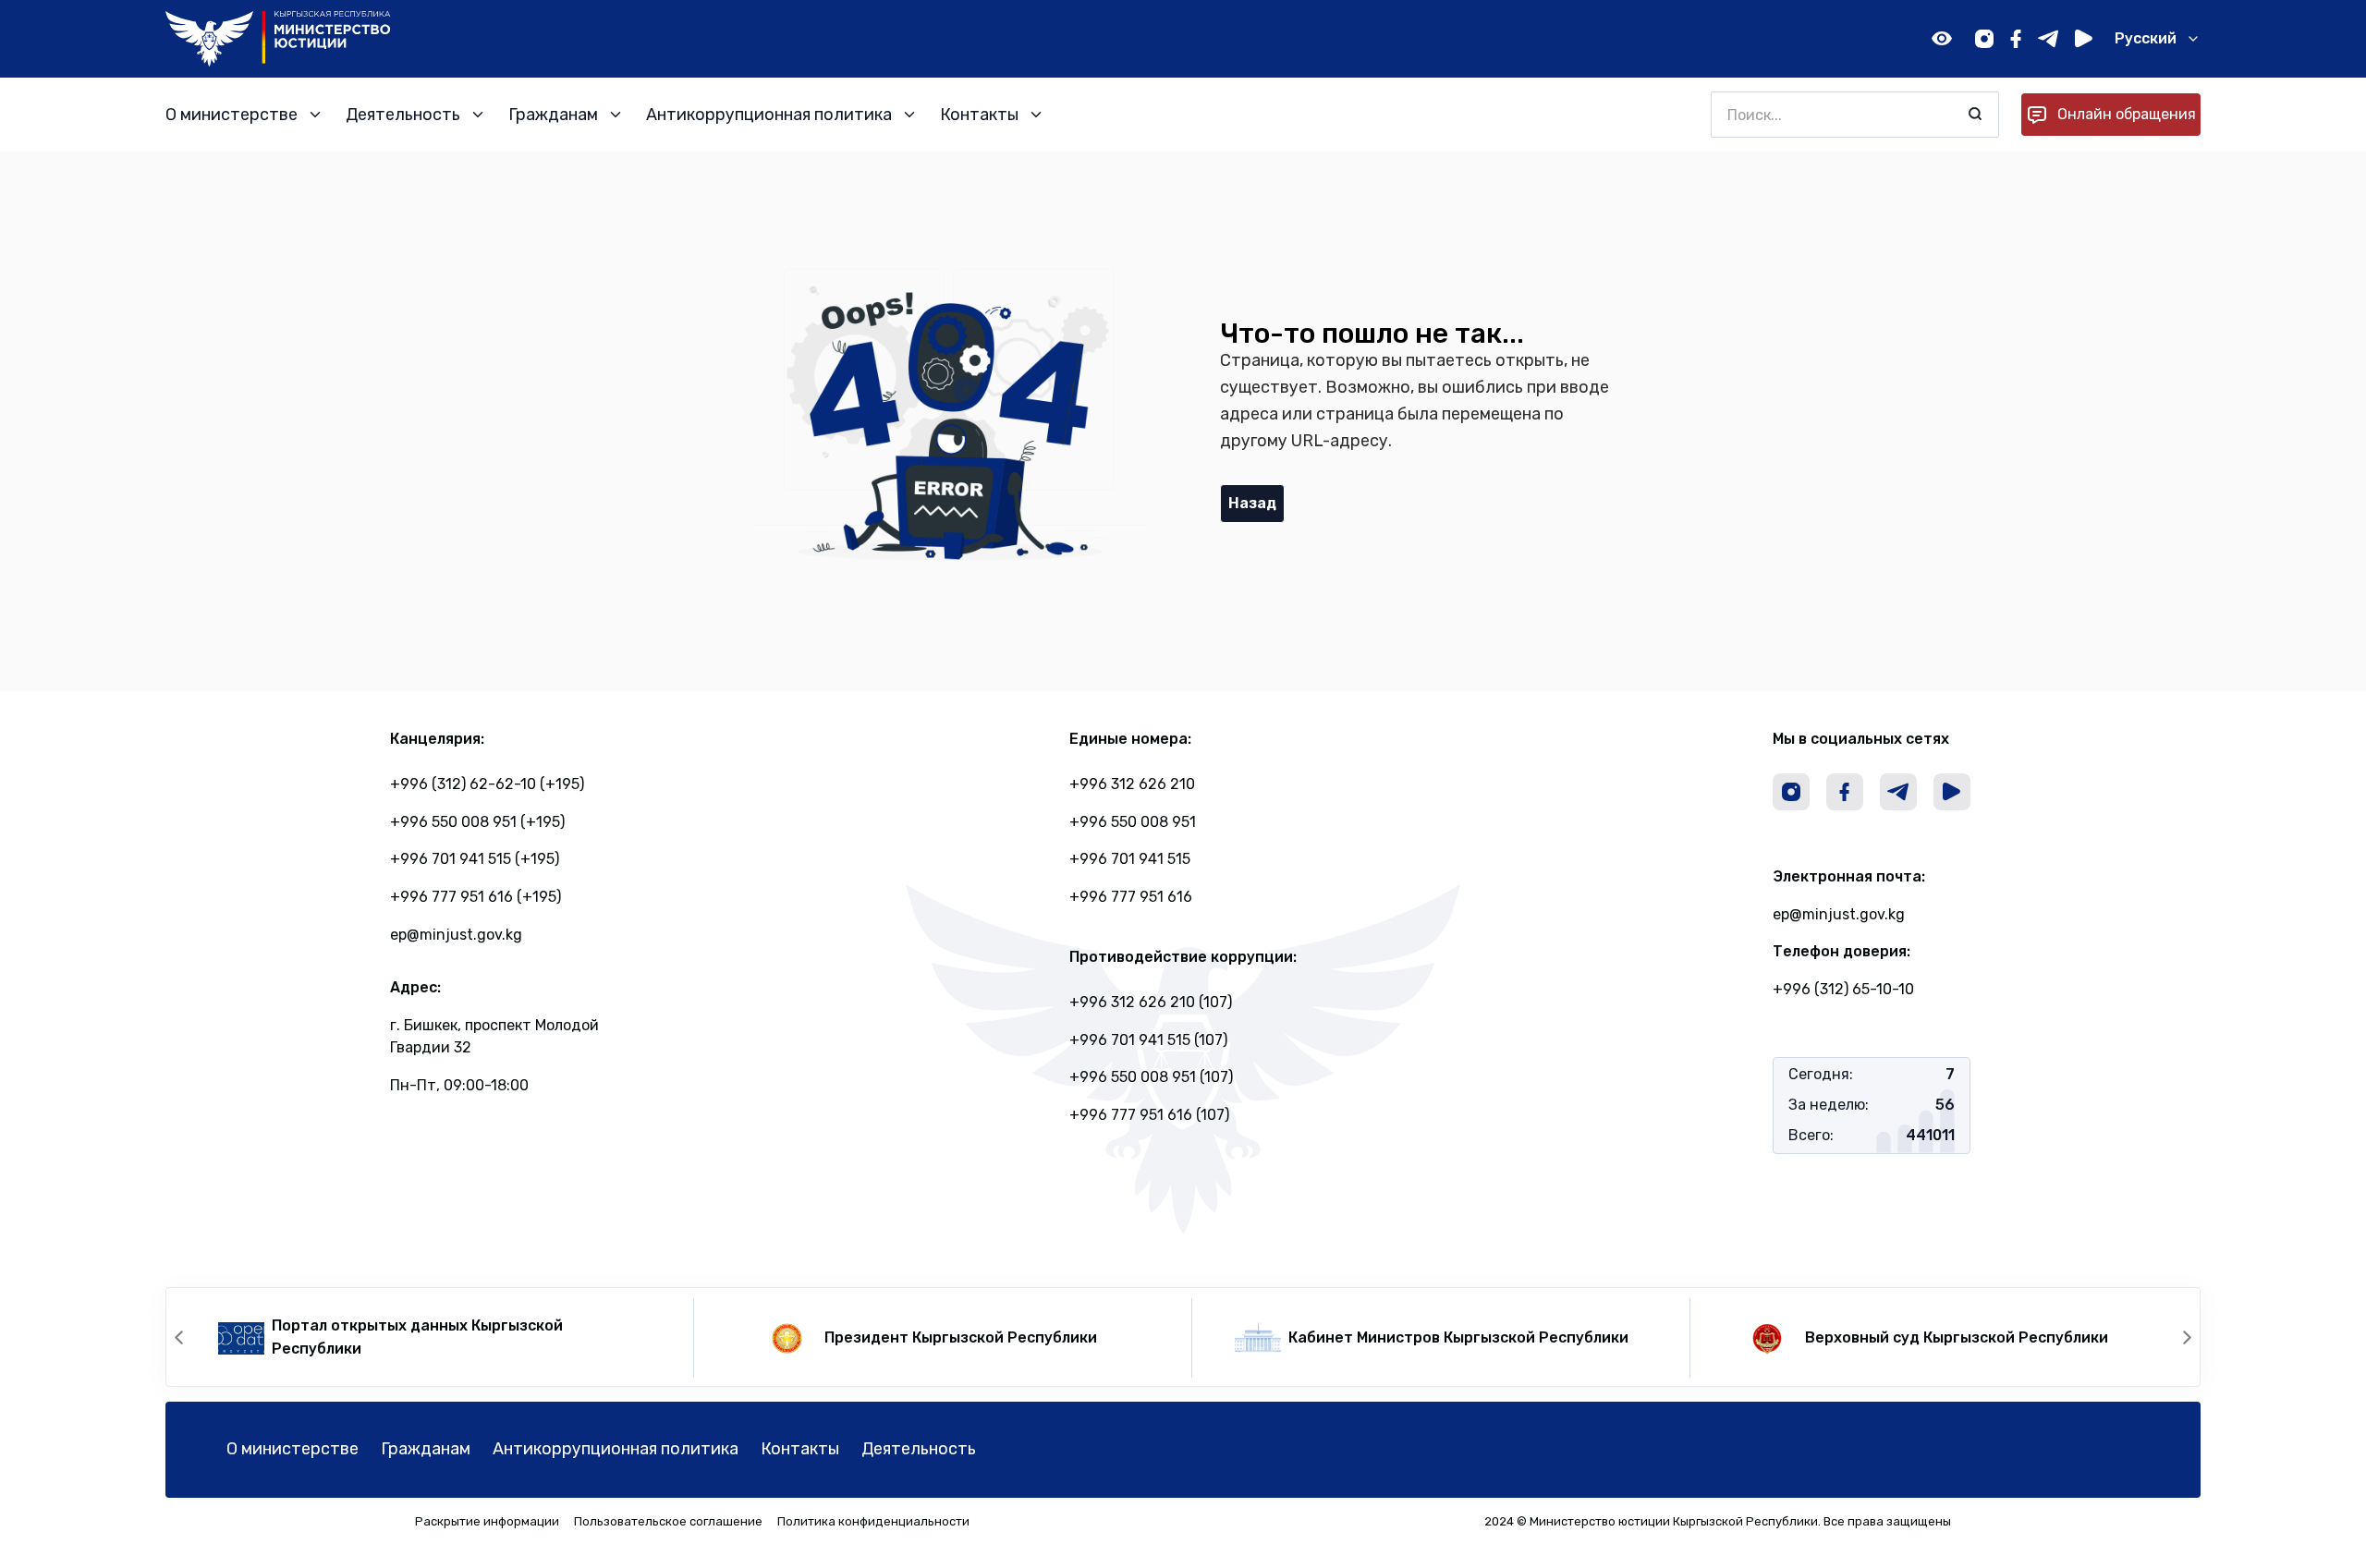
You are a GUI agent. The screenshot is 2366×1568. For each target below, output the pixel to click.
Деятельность (919, 1449)
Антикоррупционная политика (616, 1449)
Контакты (800, 1449)
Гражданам (426, 1449)
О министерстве (293, 1449)
